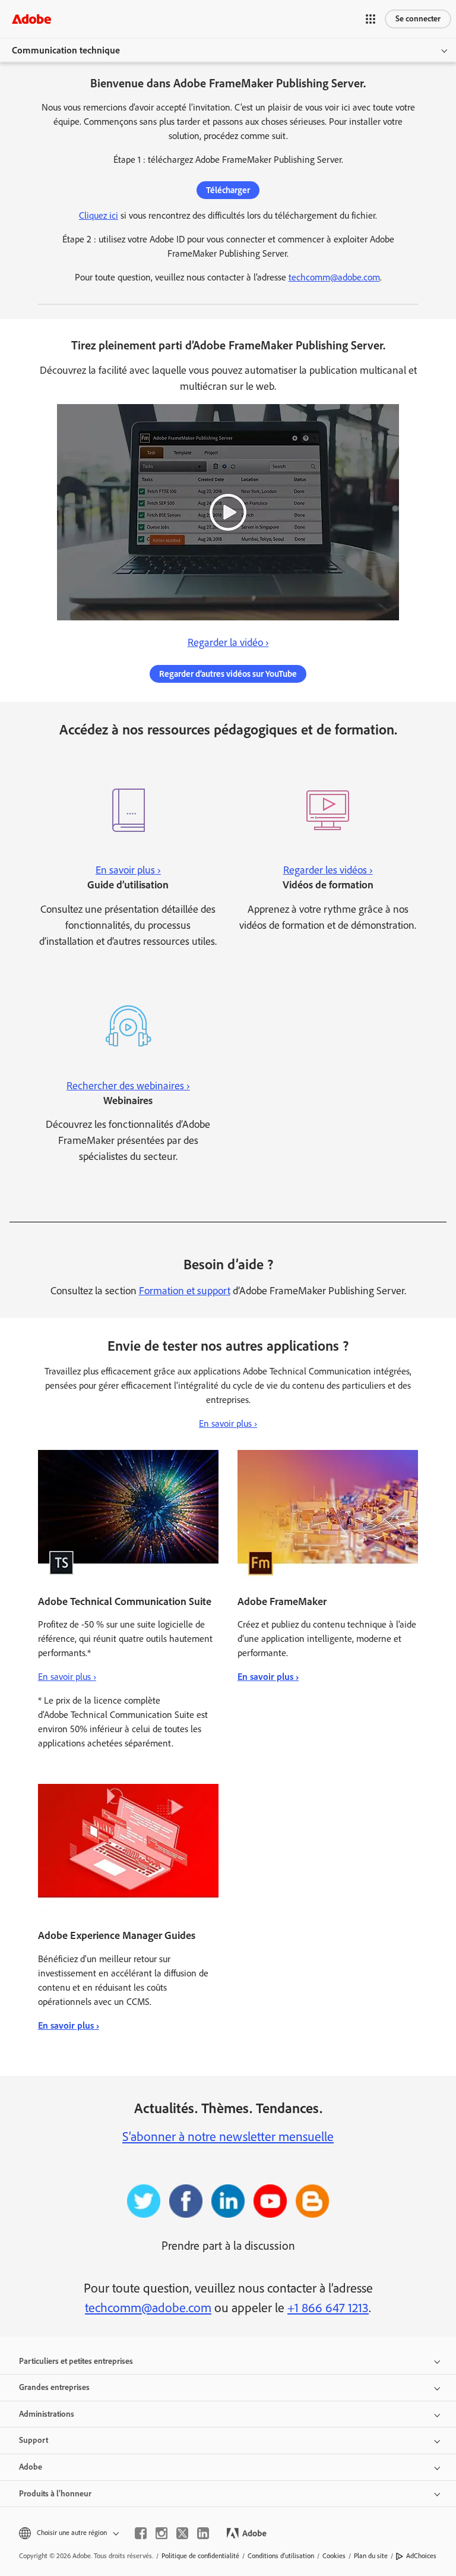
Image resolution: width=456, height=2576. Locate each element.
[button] (370, 19)
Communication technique (66, 50)
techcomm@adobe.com (334, 277)
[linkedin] (203, 2533)
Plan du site (371, 2556)
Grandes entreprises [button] (54, 2387)
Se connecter (418, 19)
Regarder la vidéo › (228, 642)
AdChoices (421, 2556)
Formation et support (185, 1291)
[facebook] (141, 2533)
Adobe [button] (31, 2467)
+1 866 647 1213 (328, 2308)
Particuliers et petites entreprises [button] (76, 2361)
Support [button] (34, 2440)
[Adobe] (31, 19)
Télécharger (228, 190)
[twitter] (182, 2533)
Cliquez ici (99, 215)
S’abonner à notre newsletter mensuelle (228, 2137)
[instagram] (161, 2533)
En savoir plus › (228, 1423)
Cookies (334, 2556)
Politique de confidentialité (200, 2556)
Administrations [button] (47, 2414)
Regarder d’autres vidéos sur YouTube (228, 674)
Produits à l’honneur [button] (55, 2494)
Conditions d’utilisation (281, 2556)
